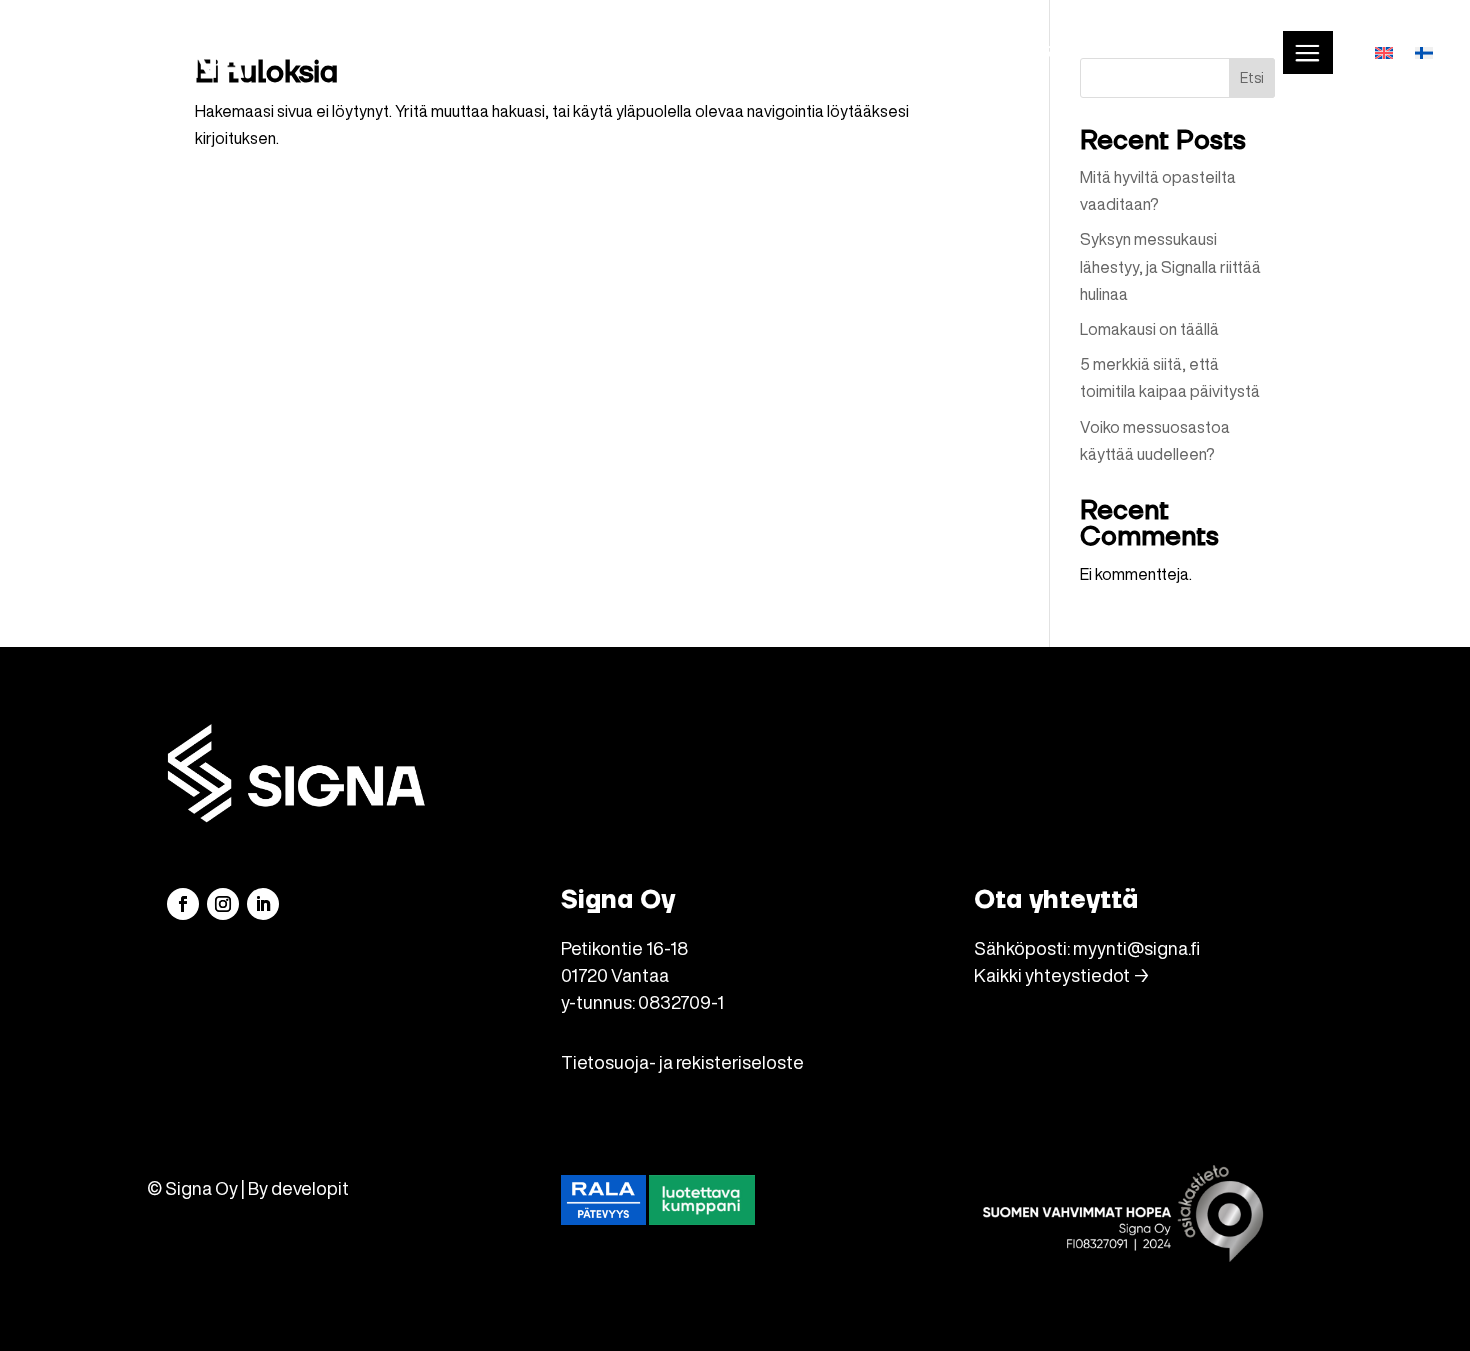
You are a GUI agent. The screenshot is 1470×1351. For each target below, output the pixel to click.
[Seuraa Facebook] (183, 904)
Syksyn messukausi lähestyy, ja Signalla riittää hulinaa (1170, 266)
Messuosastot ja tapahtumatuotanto (821, 52)
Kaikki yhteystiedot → (1062, 975)
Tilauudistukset (417, 52)
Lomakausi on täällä (1149, 329)
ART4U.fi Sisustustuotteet (1145, 52)
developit (310, 1188)
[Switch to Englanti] (1384, 52)
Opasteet (570, 52)
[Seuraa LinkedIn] (263, 904)
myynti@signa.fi (1136, 948)
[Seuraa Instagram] (223, 904)
